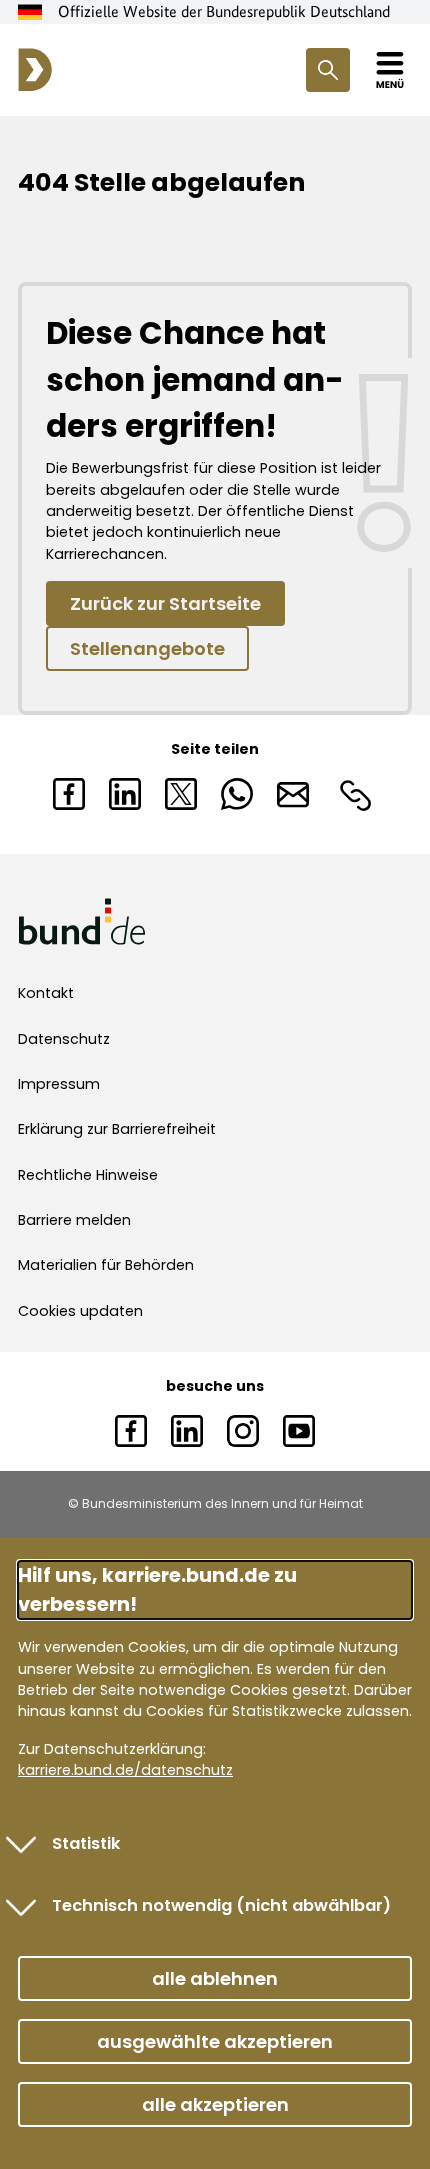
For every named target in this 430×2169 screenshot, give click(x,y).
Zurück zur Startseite (165, 603)
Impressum (59, 1084)
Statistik (86, 1843)
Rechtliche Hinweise (88, 1175)
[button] (215, 1978)
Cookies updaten (80, 1311)
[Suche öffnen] (328, 70)
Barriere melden (74, 1220)
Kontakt (46, 993)
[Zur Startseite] (35, 70)
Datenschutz (64, 1039)
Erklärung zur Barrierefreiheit (117, 1129)
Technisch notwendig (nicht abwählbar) (221, 1905)
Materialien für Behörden (106, 1265)
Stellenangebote (147, 648)
